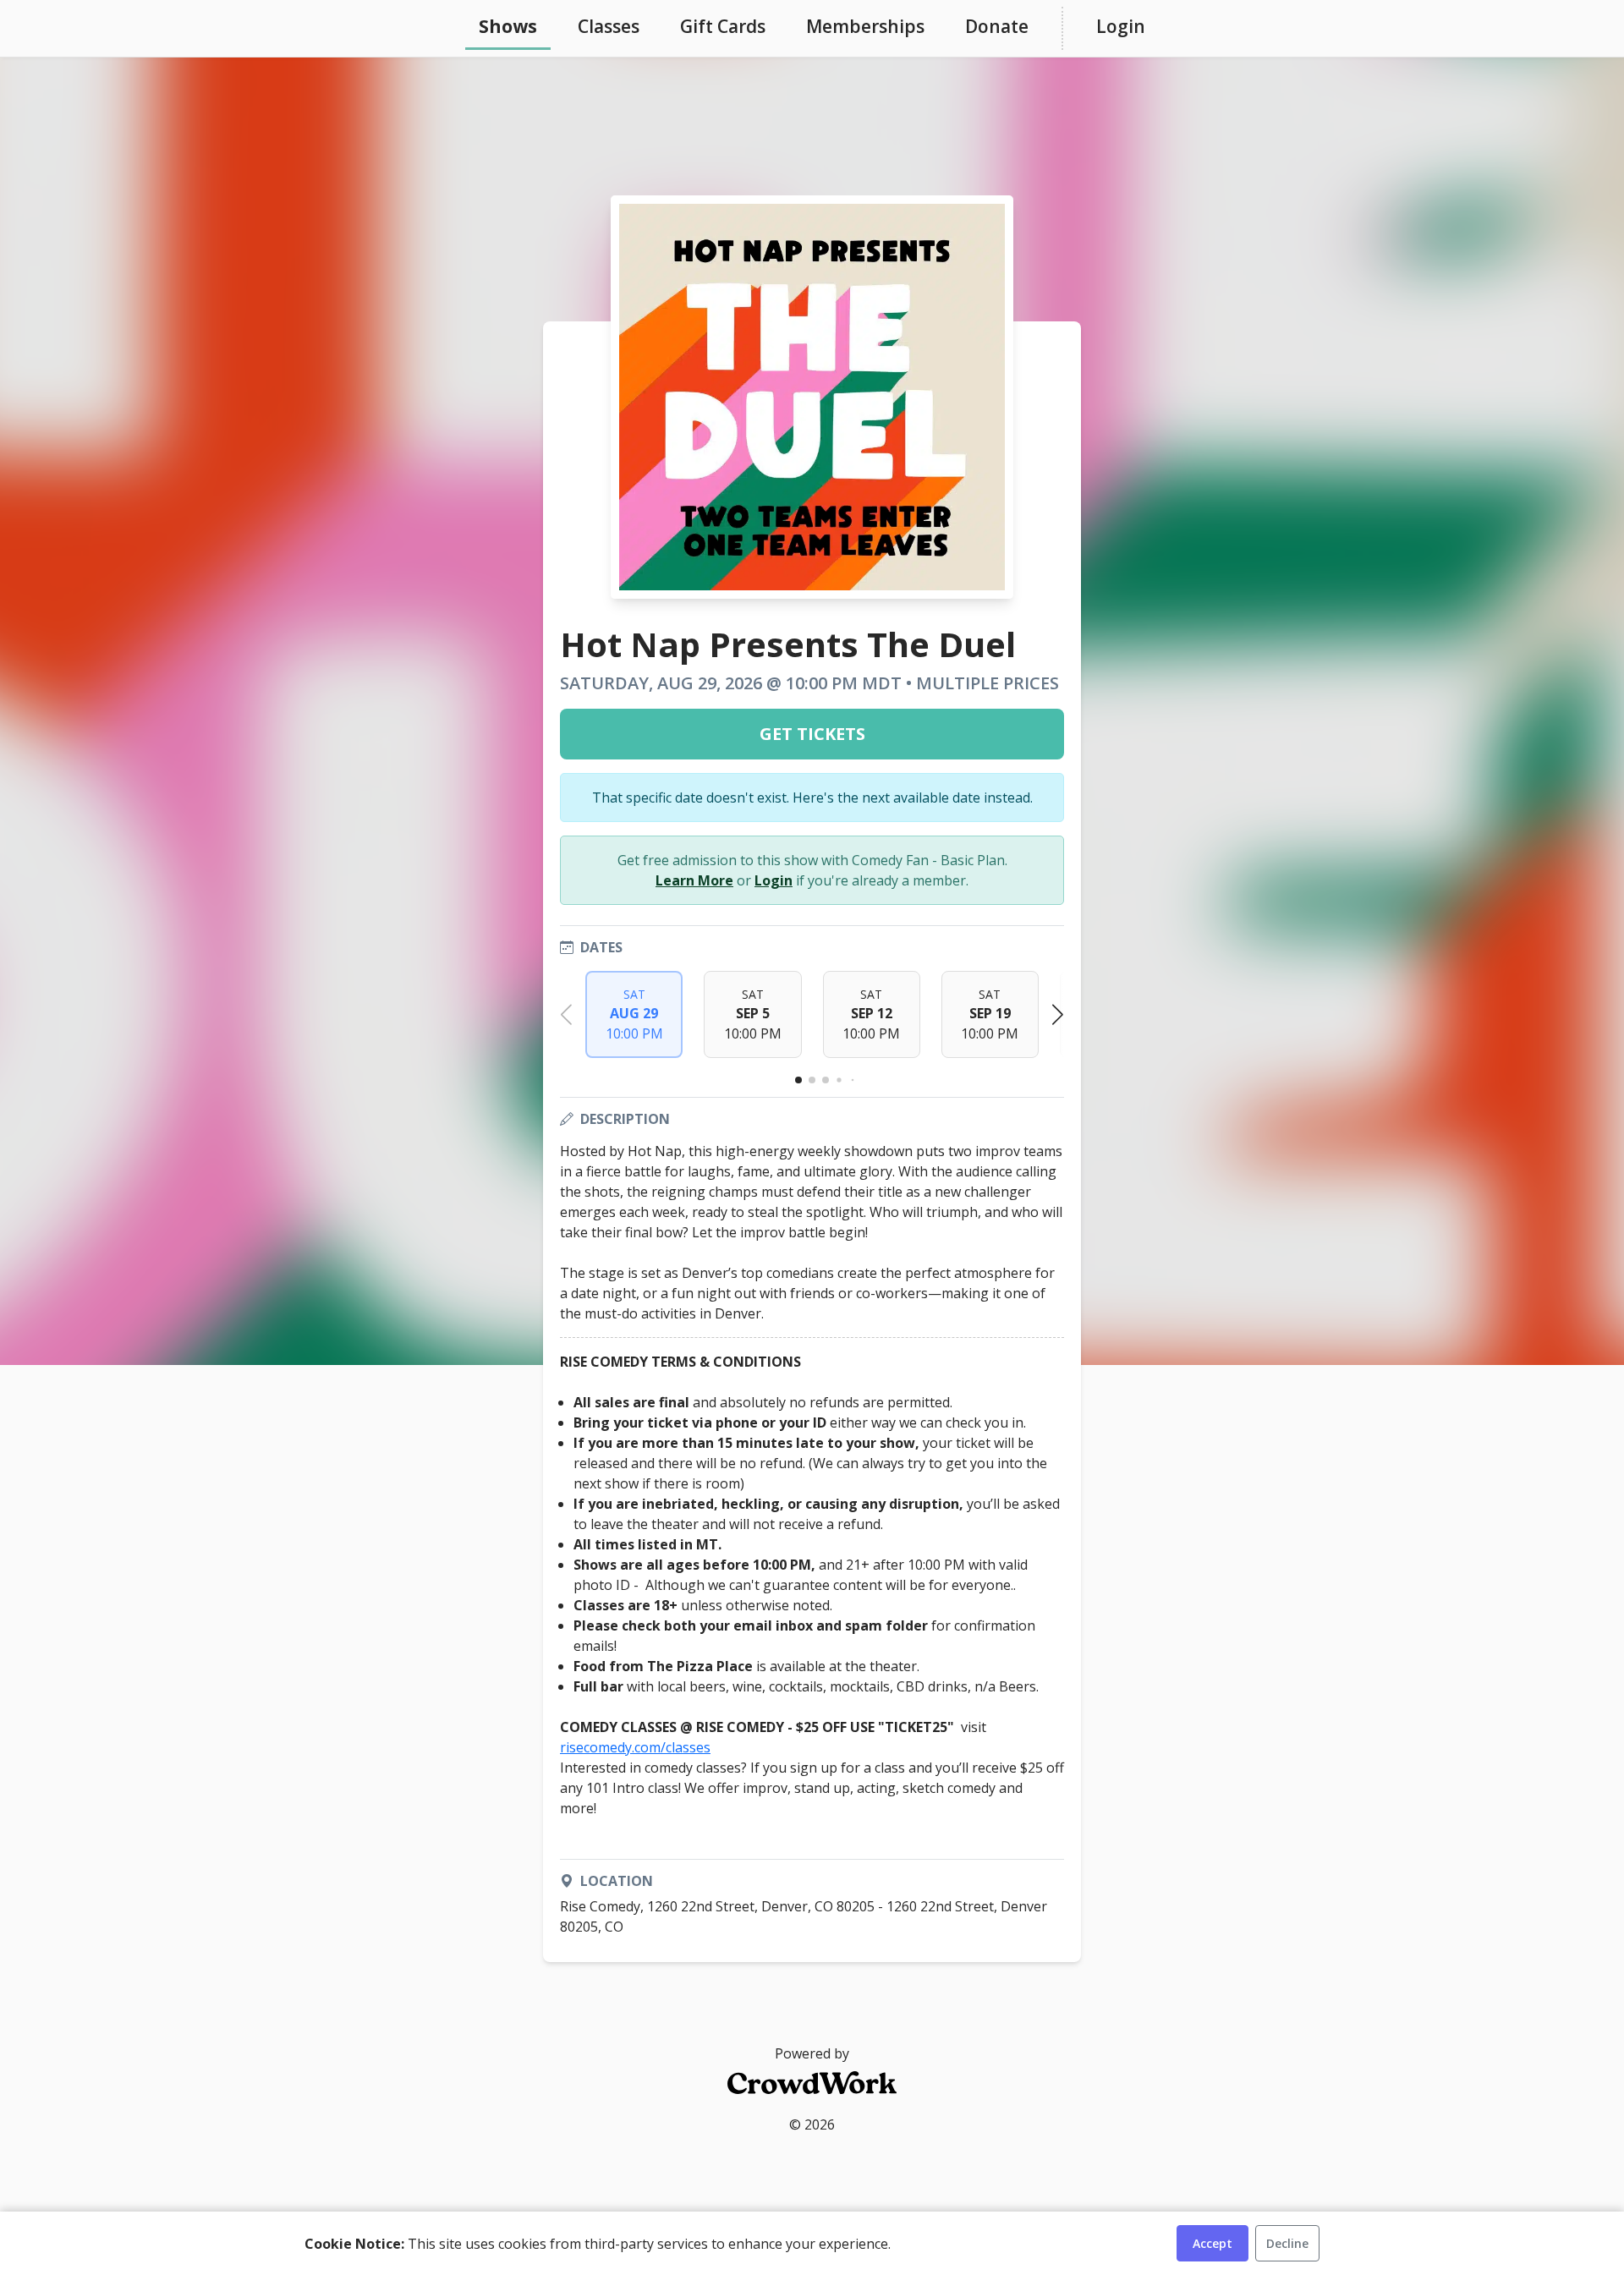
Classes (609, 26)
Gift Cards (723, 26)
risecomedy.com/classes (635, 1747)
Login (1121, 26)
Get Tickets (812, 734)
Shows (508, 26)
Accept (1213, 2243)
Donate (997, 26)
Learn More (694, 880)
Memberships (865, 26)
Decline (1287, 2243)
